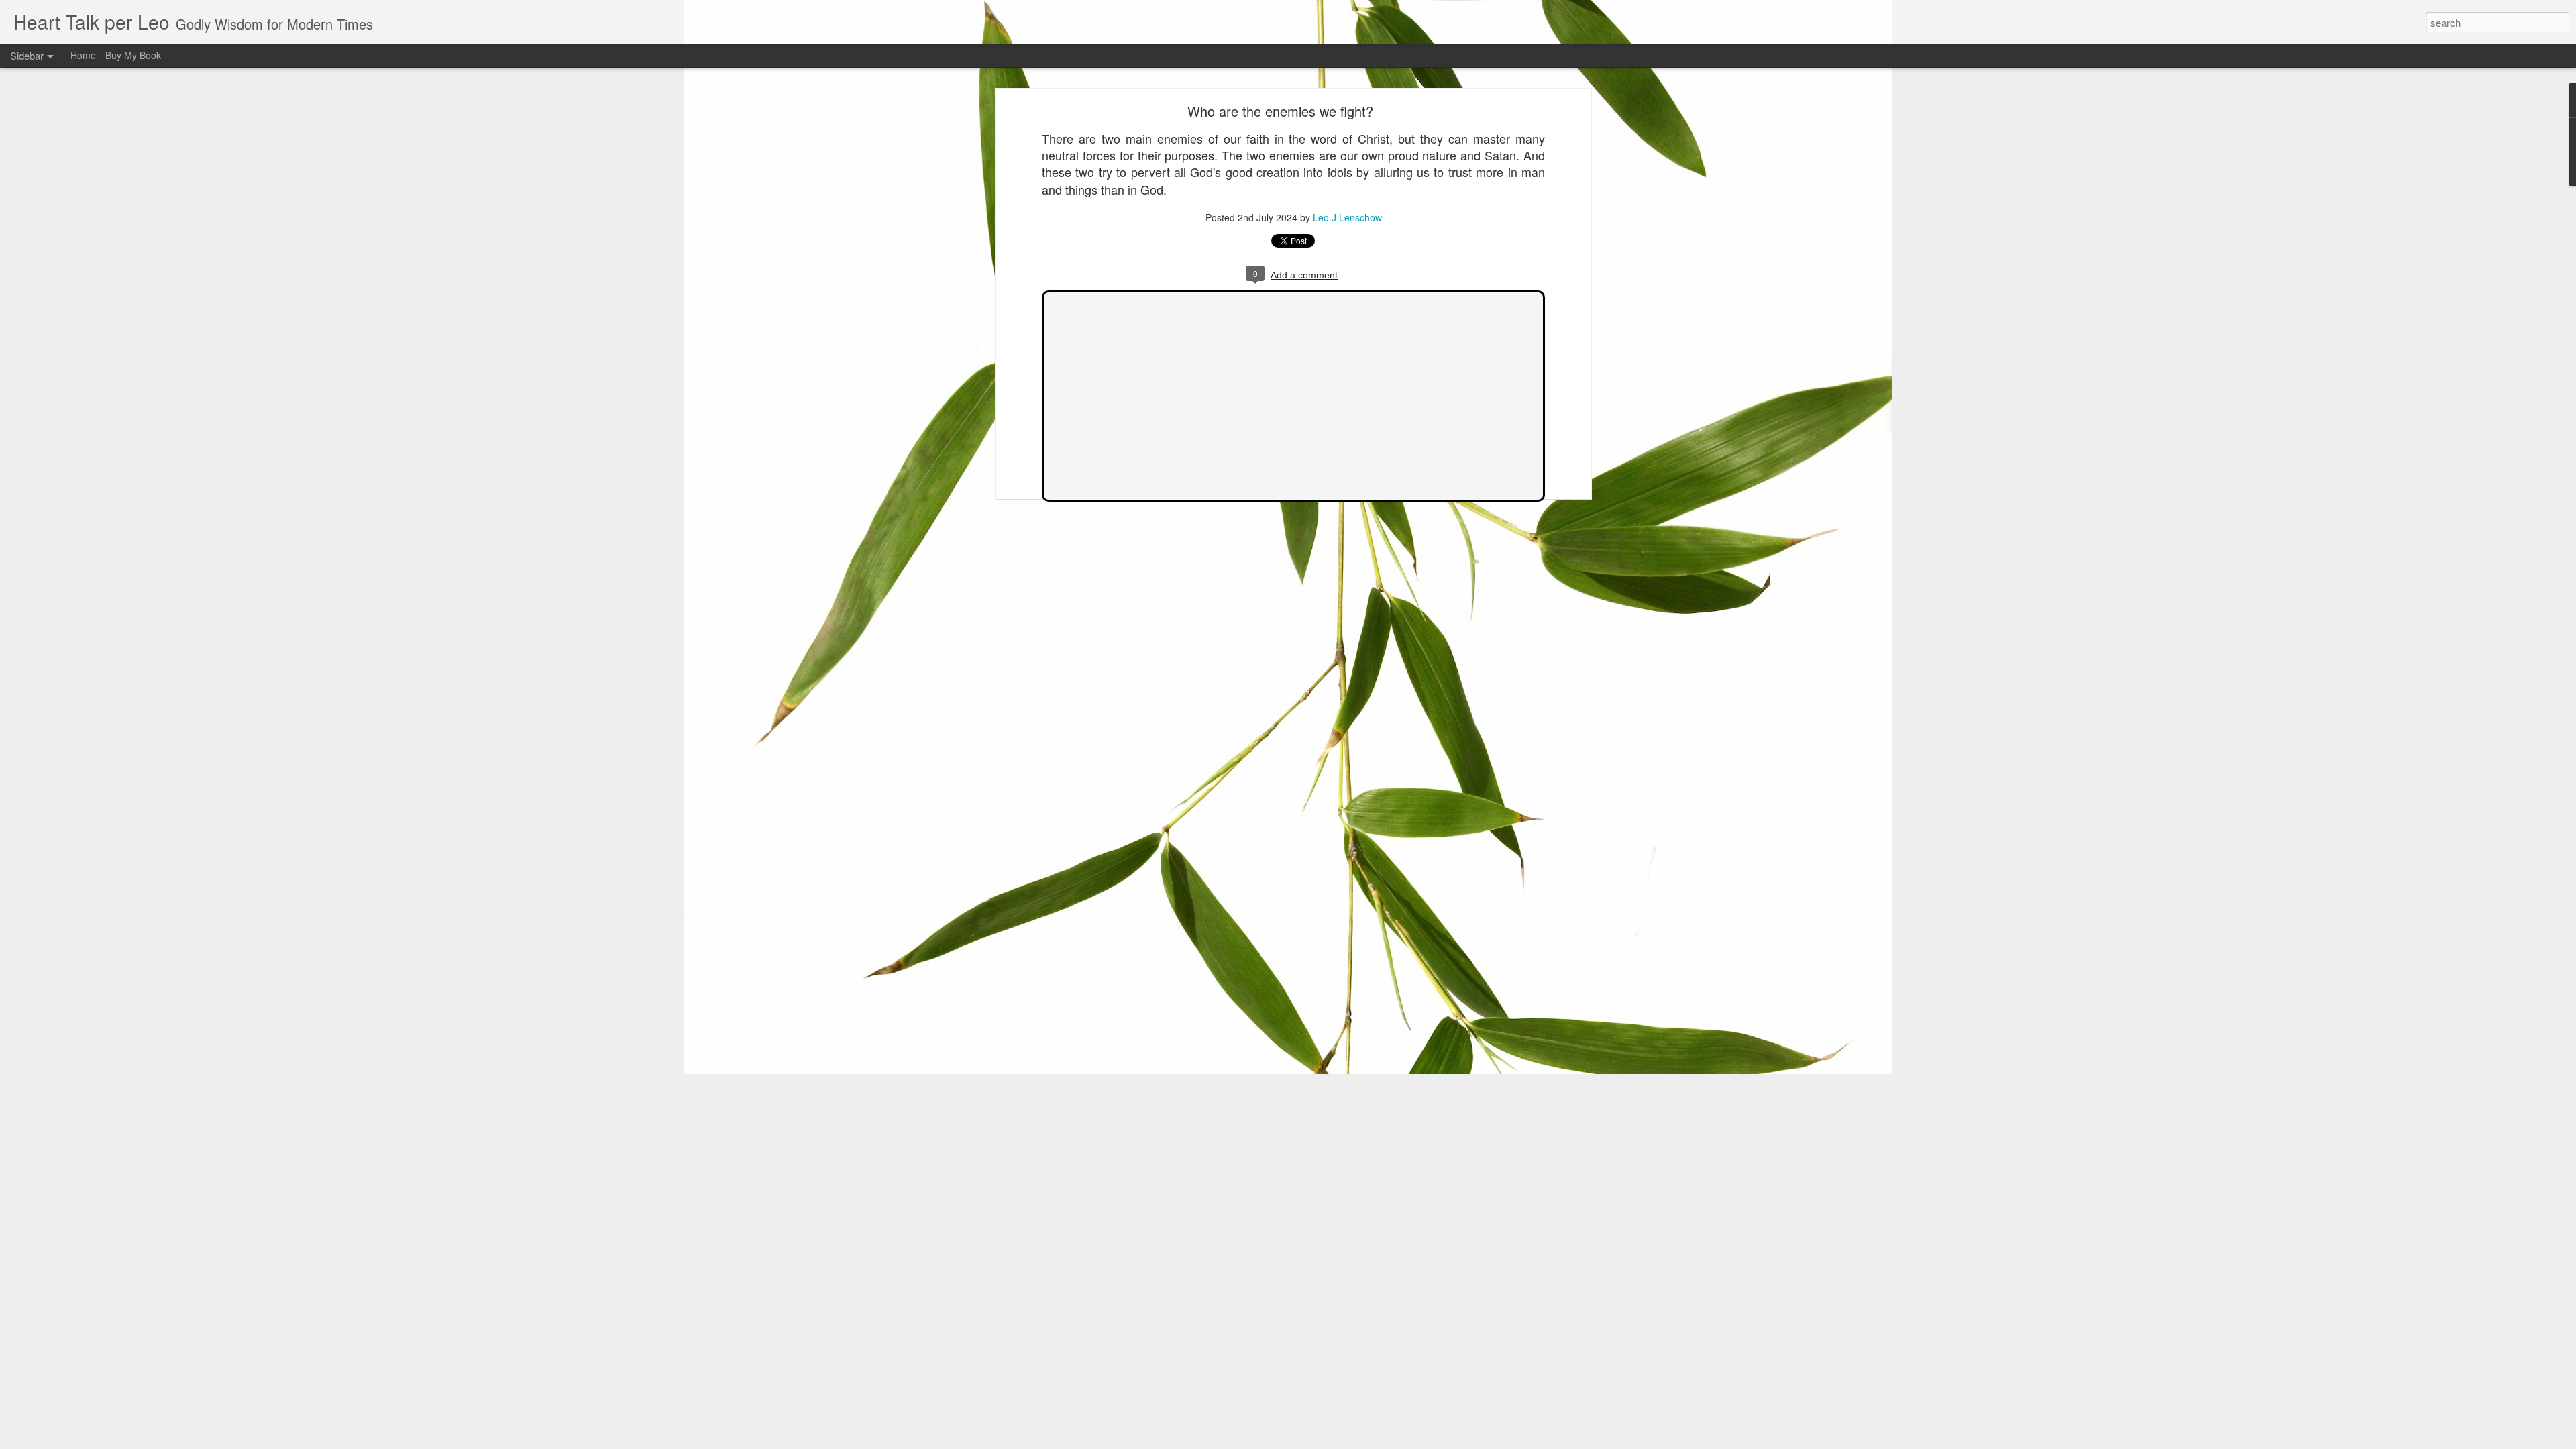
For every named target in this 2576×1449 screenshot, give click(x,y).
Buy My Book (133, 55)
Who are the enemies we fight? (1280, 111)
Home (83, 55)
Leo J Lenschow (1347, 217)
